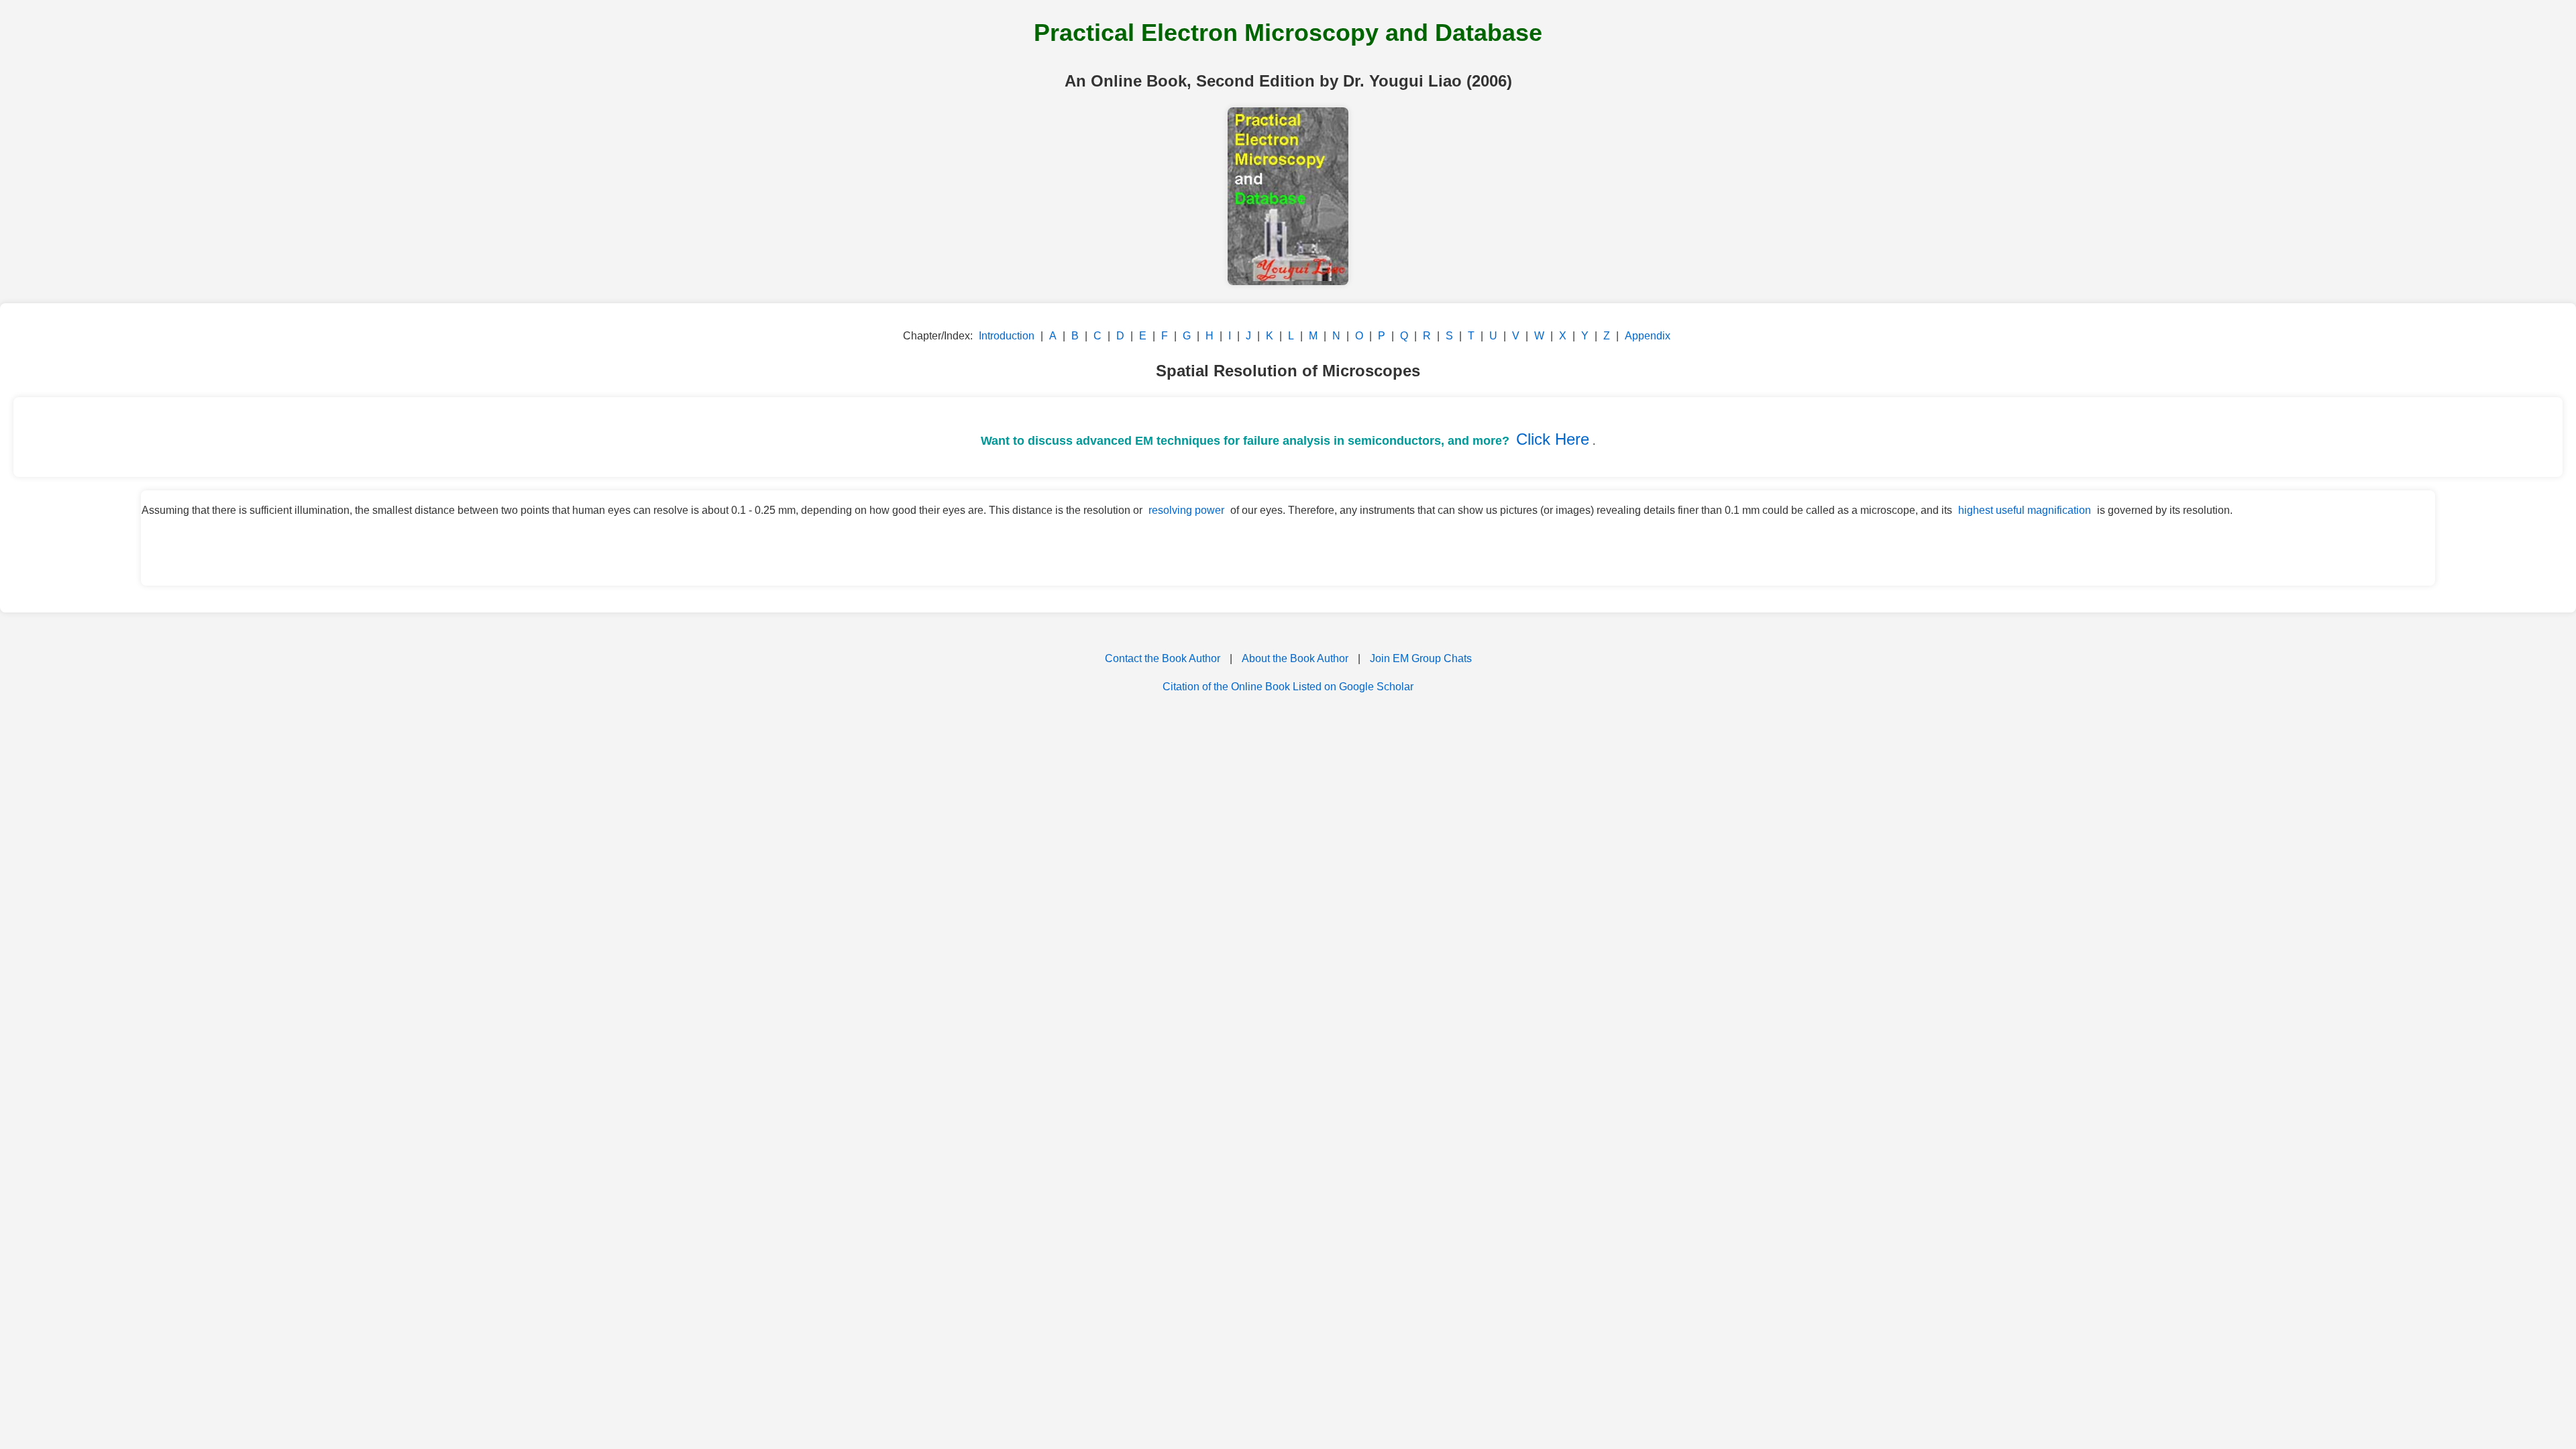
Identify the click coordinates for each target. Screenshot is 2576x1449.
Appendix (1648, 336)
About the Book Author (1295, 658)
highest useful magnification (2025, 510)
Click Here (1553, 439)
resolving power (1186, 510)
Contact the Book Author (1163, 658)
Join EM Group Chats (1421, 658)
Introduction (1007, 336)
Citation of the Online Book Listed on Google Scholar (1288, 687)
